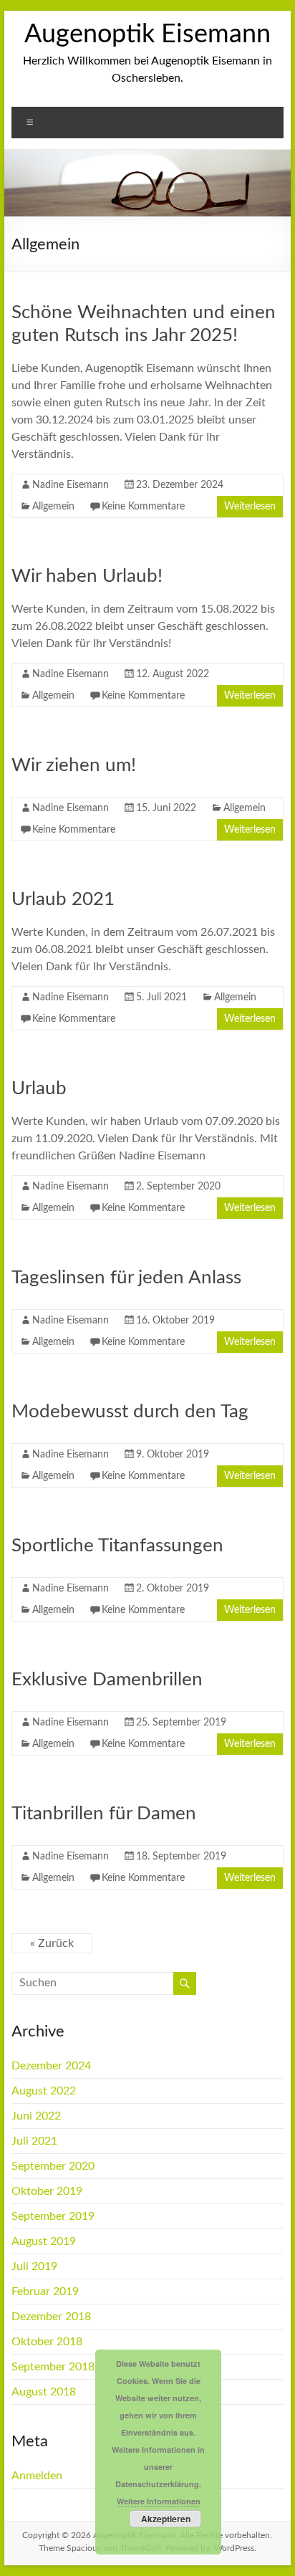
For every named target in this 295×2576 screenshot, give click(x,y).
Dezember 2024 (51, 2066)
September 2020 (53, 2166)
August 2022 (44, 2091)
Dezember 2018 (51, 2317)
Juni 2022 (36, 2116)
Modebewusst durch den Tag (130, 1412)
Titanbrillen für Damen (104, 1814)
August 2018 (44, 2392)
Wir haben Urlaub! (87, 576)
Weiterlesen (250, 507)
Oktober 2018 (47, 2342)
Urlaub (39, 1088)
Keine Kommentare (143, 507)
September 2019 (53, 2216)
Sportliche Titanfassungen (117, 1546)
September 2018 (53, 2367)
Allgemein (53, 507)
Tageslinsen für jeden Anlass (126, 1278)
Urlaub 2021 (63, 899)
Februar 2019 (45, 2292)
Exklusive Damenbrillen (107, 1680)
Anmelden (37, 2476)
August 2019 (44, 2241)
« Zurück (52, 1943)
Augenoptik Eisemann (147, 34)
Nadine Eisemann (71, 485)
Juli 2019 (34, 2266)
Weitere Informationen (159, 2501)
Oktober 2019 (47, 2191)
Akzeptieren (166, 2519)
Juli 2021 (34, 2141)
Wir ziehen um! (74, 765)
